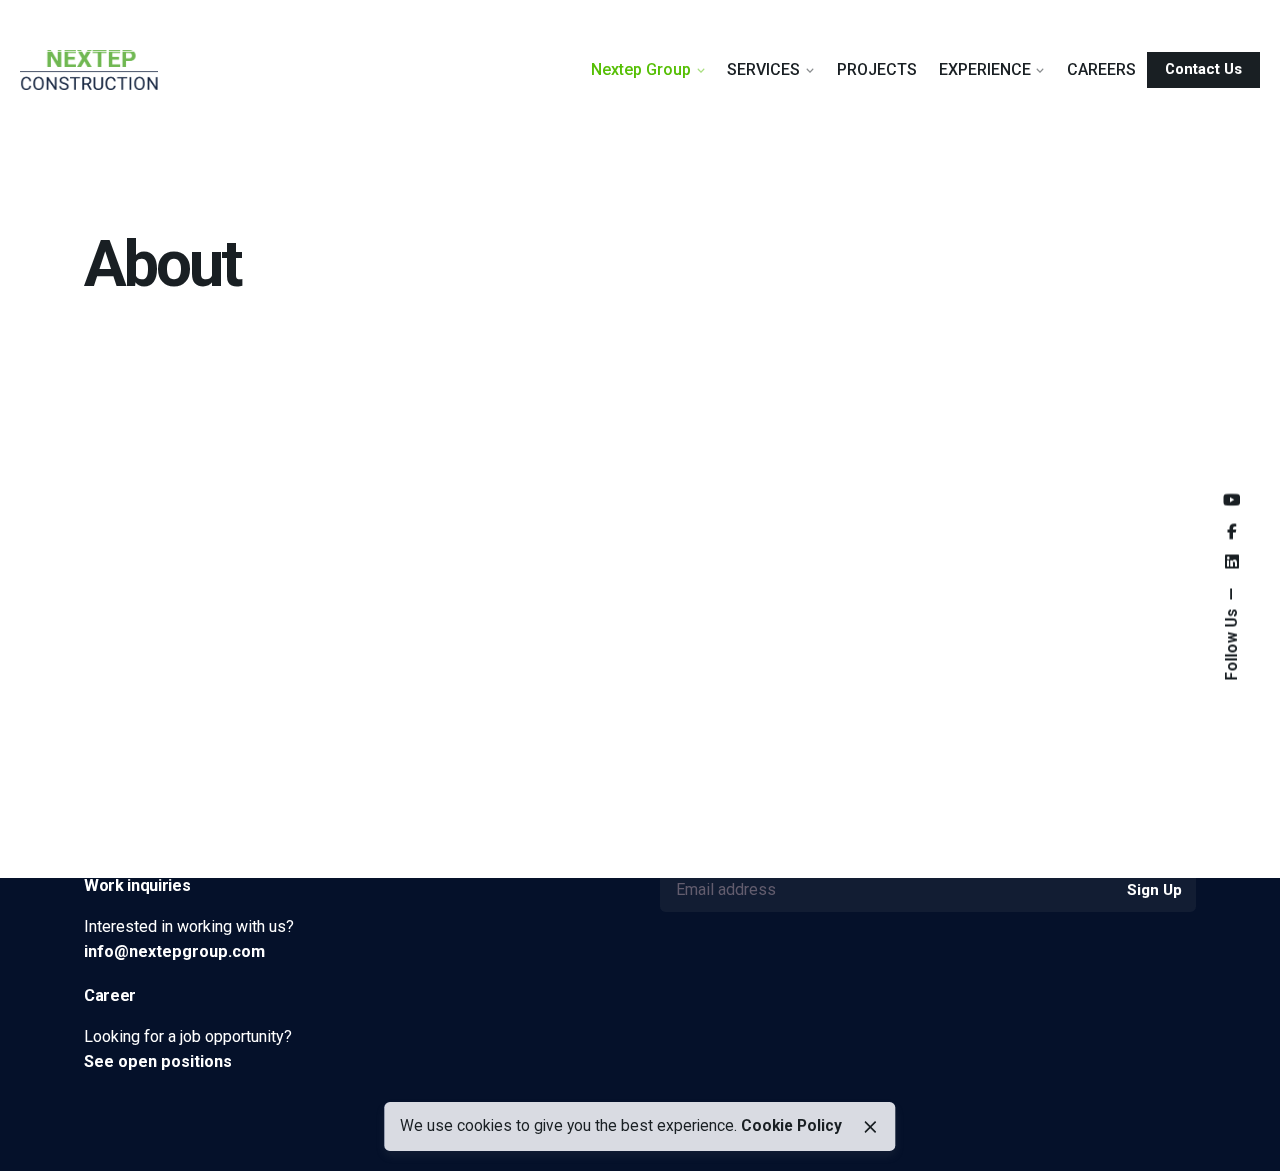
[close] (870, 1127)
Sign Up (1154, 890)
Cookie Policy (791, 1126)
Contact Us (1203, 69)
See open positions (158, 1061)
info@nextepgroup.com (174, 951)
